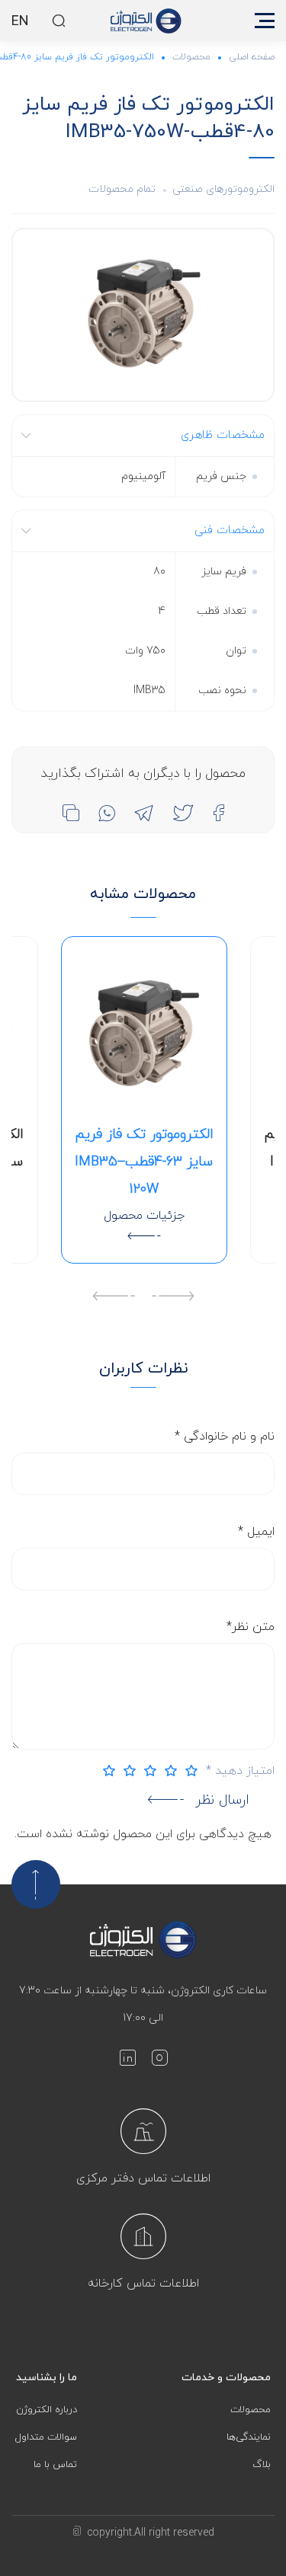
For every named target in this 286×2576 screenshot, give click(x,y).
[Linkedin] (127, 2061)
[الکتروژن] (146, 21)
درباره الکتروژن (47, 2410)
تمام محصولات (122, 189)
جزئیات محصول (144, 1216)
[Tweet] (183, 813)
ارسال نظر (222, 1800)
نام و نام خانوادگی (225, 1437)
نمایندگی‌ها (249, 2437)
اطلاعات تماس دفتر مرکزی (143, 2178)
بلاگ (262, 2465)
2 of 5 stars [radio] (167, 1771)
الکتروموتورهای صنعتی (223, 189)
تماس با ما (55, 2465)
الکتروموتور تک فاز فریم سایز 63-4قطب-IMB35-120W (144, 1162)
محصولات (191, 57)
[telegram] (144, 813)
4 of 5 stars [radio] (126, 1771)
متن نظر (251, 1627)
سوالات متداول (46, 2437)
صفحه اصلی (252, 57)
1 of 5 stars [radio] (188, 1771)
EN (20, 22)
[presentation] (173, 1298)
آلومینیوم (143, 476)
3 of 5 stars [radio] (146, 1771)
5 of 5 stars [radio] (105, 1771)
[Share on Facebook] (219, 813)
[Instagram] (159, 2061)
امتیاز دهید (240, 1771)
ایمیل (256, 1532)
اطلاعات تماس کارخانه (143, 2284)
